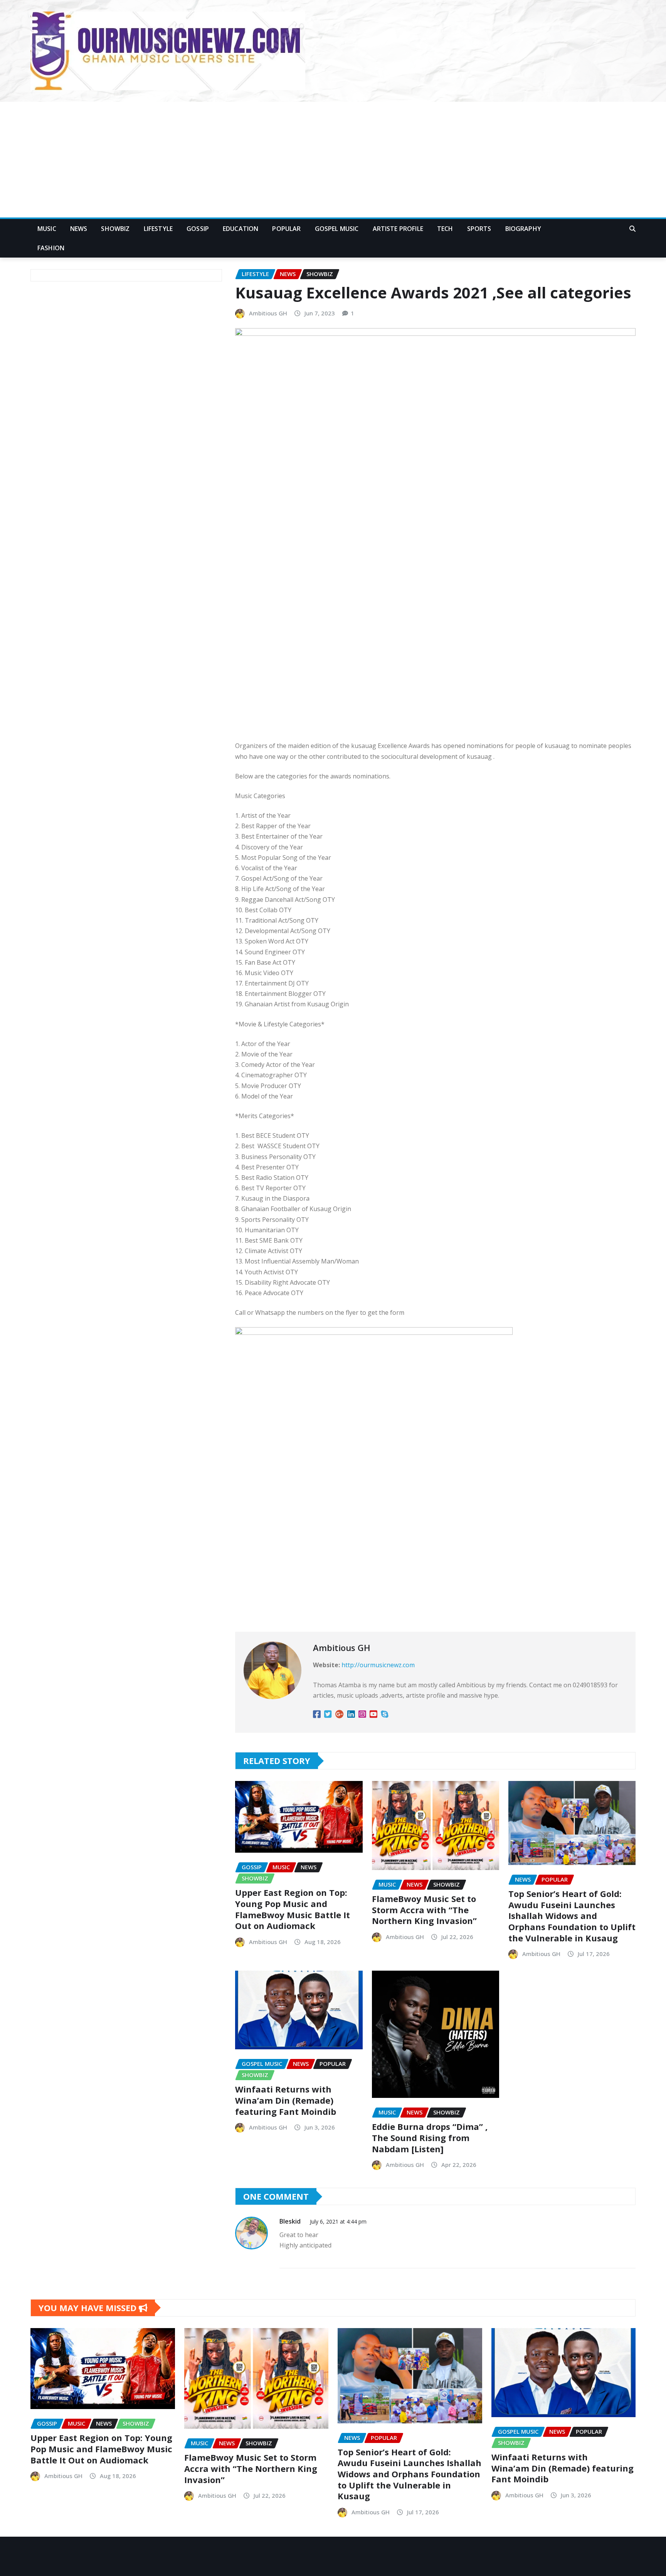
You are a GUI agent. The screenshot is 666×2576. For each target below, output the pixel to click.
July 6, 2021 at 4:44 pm (338, 2221)
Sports (479, 229)
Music (47, 229)
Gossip (198, 229)
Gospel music (337, 229)
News (79, 229)
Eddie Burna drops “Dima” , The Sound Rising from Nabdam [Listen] (430, 2137)
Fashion (51, 248)
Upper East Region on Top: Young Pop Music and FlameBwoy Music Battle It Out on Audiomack (293, 1909)
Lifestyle (158, 229)
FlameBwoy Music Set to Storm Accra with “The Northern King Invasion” (424, 1910)
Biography (523, 229)
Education (240, 229)
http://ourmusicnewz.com (378, 1665)
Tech (445, 229)
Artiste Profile (398, 229)
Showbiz (115, 229)
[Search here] (632, 229)
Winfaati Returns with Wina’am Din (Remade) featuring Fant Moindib (286, 2100)
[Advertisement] (333, 160)
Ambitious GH (268, 313)
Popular (286, 229)
